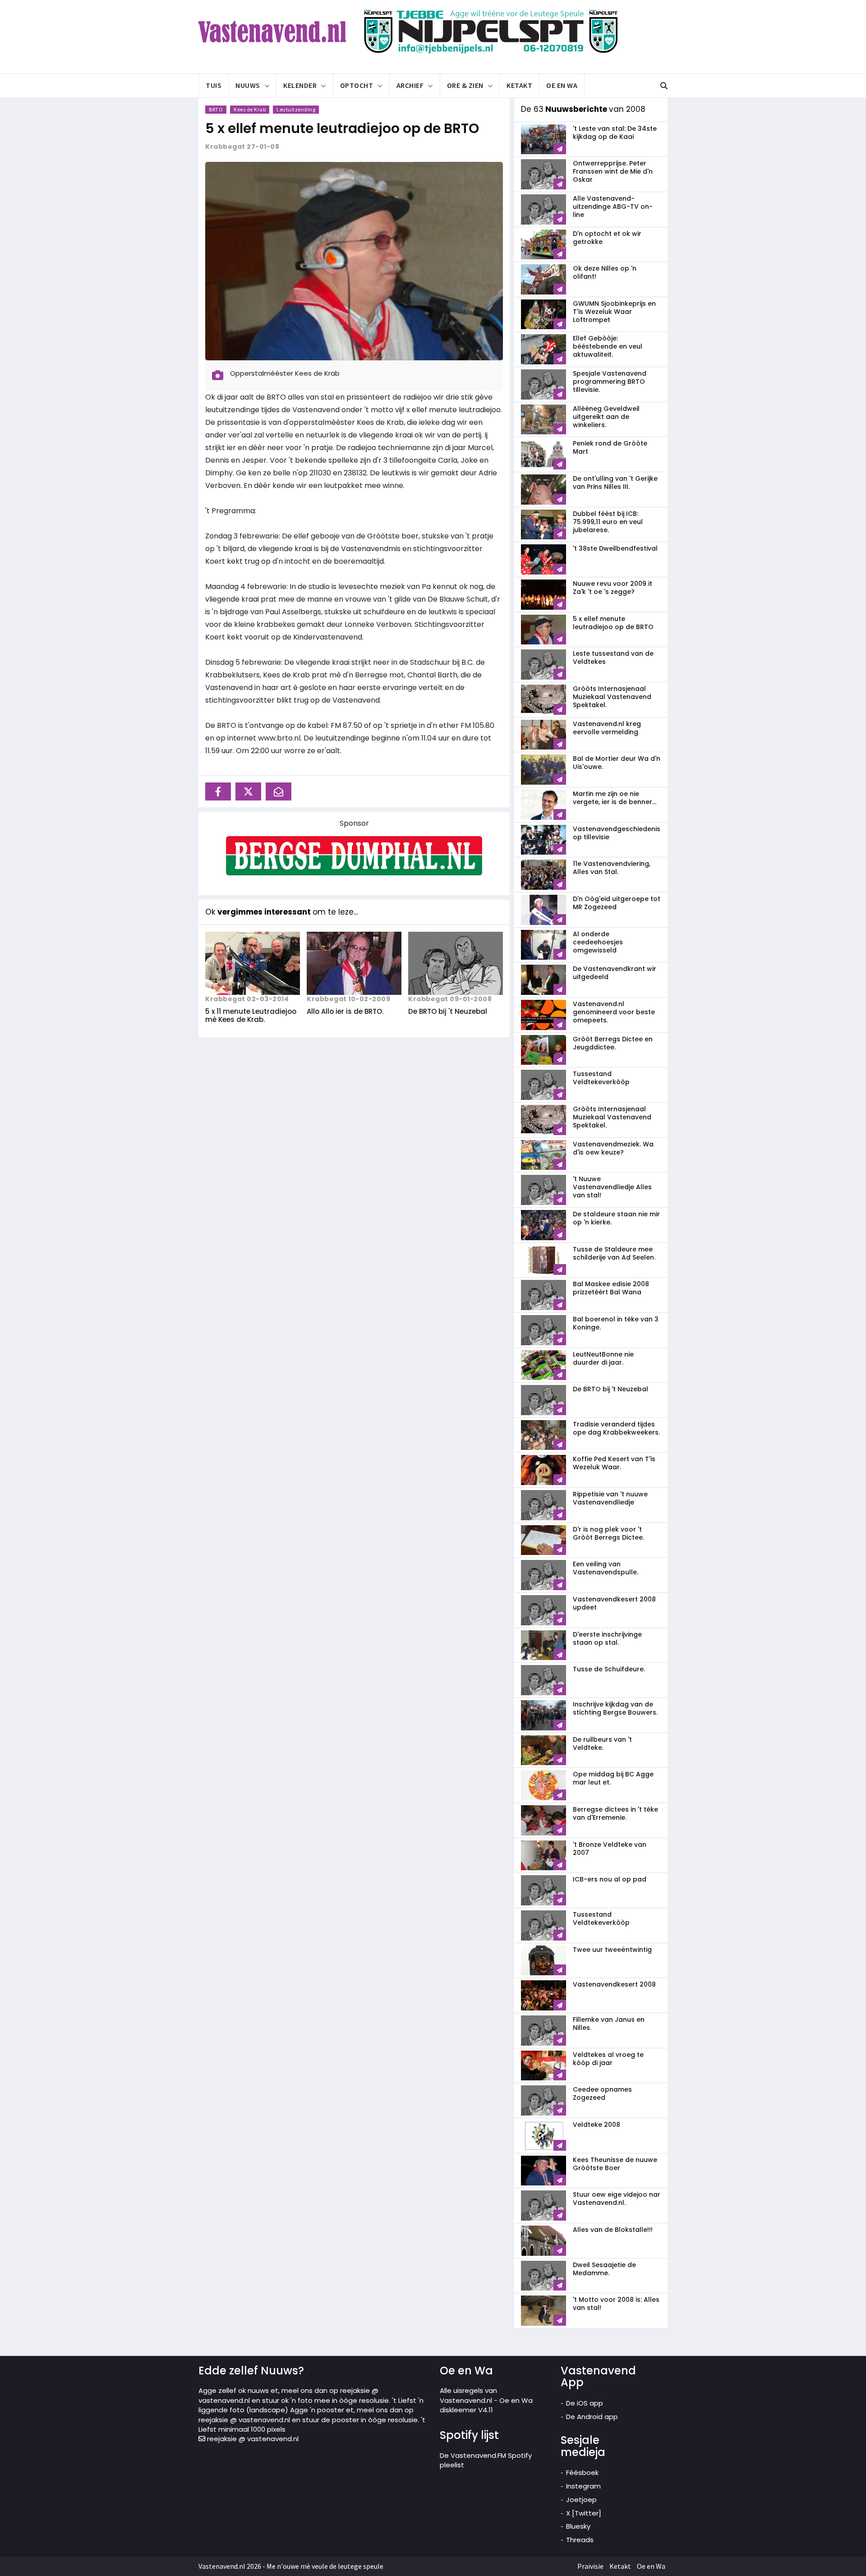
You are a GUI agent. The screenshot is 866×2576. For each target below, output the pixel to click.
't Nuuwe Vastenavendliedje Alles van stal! (612, 1187)
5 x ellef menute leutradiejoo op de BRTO (342, 128)
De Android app (592, 2417)
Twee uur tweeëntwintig (612, 1950)
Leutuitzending (296, 109)
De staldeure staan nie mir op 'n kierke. (616, 1218)
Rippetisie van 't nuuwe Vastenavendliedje (610, 1498)
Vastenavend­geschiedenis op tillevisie (617, 833)
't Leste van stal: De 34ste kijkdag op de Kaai (615, 133)
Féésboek (582, 2472)
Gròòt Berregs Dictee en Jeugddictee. (613, 1043)
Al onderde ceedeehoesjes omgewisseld (598, 942)
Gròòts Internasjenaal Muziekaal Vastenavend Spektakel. (612, 697)
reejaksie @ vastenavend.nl (252, 2439)
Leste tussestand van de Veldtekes (613, 658)
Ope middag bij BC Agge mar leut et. (613, 1778)
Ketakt (519, 85)
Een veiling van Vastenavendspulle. (606, 1568)
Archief (410, 85)
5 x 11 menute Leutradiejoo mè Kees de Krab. (251, 1015)
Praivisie (590, 2566)
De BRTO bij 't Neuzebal (448, 1011)
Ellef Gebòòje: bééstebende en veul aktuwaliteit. (608, 346)
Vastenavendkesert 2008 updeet (614, 1603)
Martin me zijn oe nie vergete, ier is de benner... (615, 798)
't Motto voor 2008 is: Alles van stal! (616, 2304)
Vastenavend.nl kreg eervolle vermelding (607, 728)
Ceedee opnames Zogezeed (602, 2093)
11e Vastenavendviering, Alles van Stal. (612, 868)
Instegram (583, 2486)
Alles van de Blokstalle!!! (613, 2230)
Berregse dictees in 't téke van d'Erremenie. (615, 1813)
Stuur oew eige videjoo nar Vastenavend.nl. (617, 2199)
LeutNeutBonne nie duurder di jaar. (603, 1358)
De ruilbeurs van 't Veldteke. (602, 1743)
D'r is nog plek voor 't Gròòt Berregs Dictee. (608, 1533)
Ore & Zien (465, 85)
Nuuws (248, 85)
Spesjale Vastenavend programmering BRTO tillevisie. (610, 382)
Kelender (300, 85)
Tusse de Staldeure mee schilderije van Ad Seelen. (614, 1253)
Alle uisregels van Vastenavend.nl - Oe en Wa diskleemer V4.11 (486, 2400)
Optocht (357, 85)
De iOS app (585, 2403)
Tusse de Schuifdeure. (609, 1669)
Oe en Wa (562, 85)
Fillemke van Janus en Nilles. (609, 2024)
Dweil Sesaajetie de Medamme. (604, 2269)
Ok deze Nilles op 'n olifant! (605, 272)
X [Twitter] (584, 2513)
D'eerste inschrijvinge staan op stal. (607, 1638)
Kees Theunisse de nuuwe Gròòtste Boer (615, 2164)
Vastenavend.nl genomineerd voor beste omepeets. (614, 1012)
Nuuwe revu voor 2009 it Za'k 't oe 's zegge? (613, 588)
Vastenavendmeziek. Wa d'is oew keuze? (613, 1148)
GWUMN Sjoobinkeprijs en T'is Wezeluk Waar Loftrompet (614, 312)
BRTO (216, 109)
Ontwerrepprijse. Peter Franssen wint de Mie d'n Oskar (613, 171)
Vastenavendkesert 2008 (614, 1984)
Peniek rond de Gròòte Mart (610, 447)
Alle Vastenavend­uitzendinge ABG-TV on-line (613, 207)
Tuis (214, 85)
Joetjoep (581, 2500)
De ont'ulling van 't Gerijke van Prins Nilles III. (615, 483)
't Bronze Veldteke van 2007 (610, 1849)
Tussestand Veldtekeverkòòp (601, 1078)
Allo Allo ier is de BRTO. (345, 1011)
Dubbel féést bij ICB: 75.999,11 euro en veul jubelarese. (608, 522)
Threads (580, 2540)
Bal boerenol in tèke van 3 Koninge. (616, 1323)
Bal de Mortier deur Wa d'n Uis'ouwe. (617, 763)
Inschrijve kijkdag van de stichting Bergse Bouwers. (615, 1708)
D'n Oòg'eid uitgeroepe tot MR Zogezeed (617, 903)
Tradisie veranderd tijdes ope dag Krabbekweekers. (616, 1428)
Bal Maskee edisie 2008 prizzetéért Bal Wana (611, 1288)
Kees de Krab (250, 109)
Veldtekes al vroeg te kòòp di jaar (608, 2059)
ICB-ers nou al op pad (610, 1879)
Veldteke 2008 (597, 2125)
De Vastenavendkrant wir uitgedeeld (615, 973)
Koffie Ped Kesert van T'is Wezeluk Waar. (614, 1463)
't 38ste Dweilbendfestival (615, 548)
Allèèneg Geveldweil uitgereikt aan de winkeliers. (606, 417)
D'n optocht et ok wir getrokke (607, 238)
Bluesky (578, 2526)
